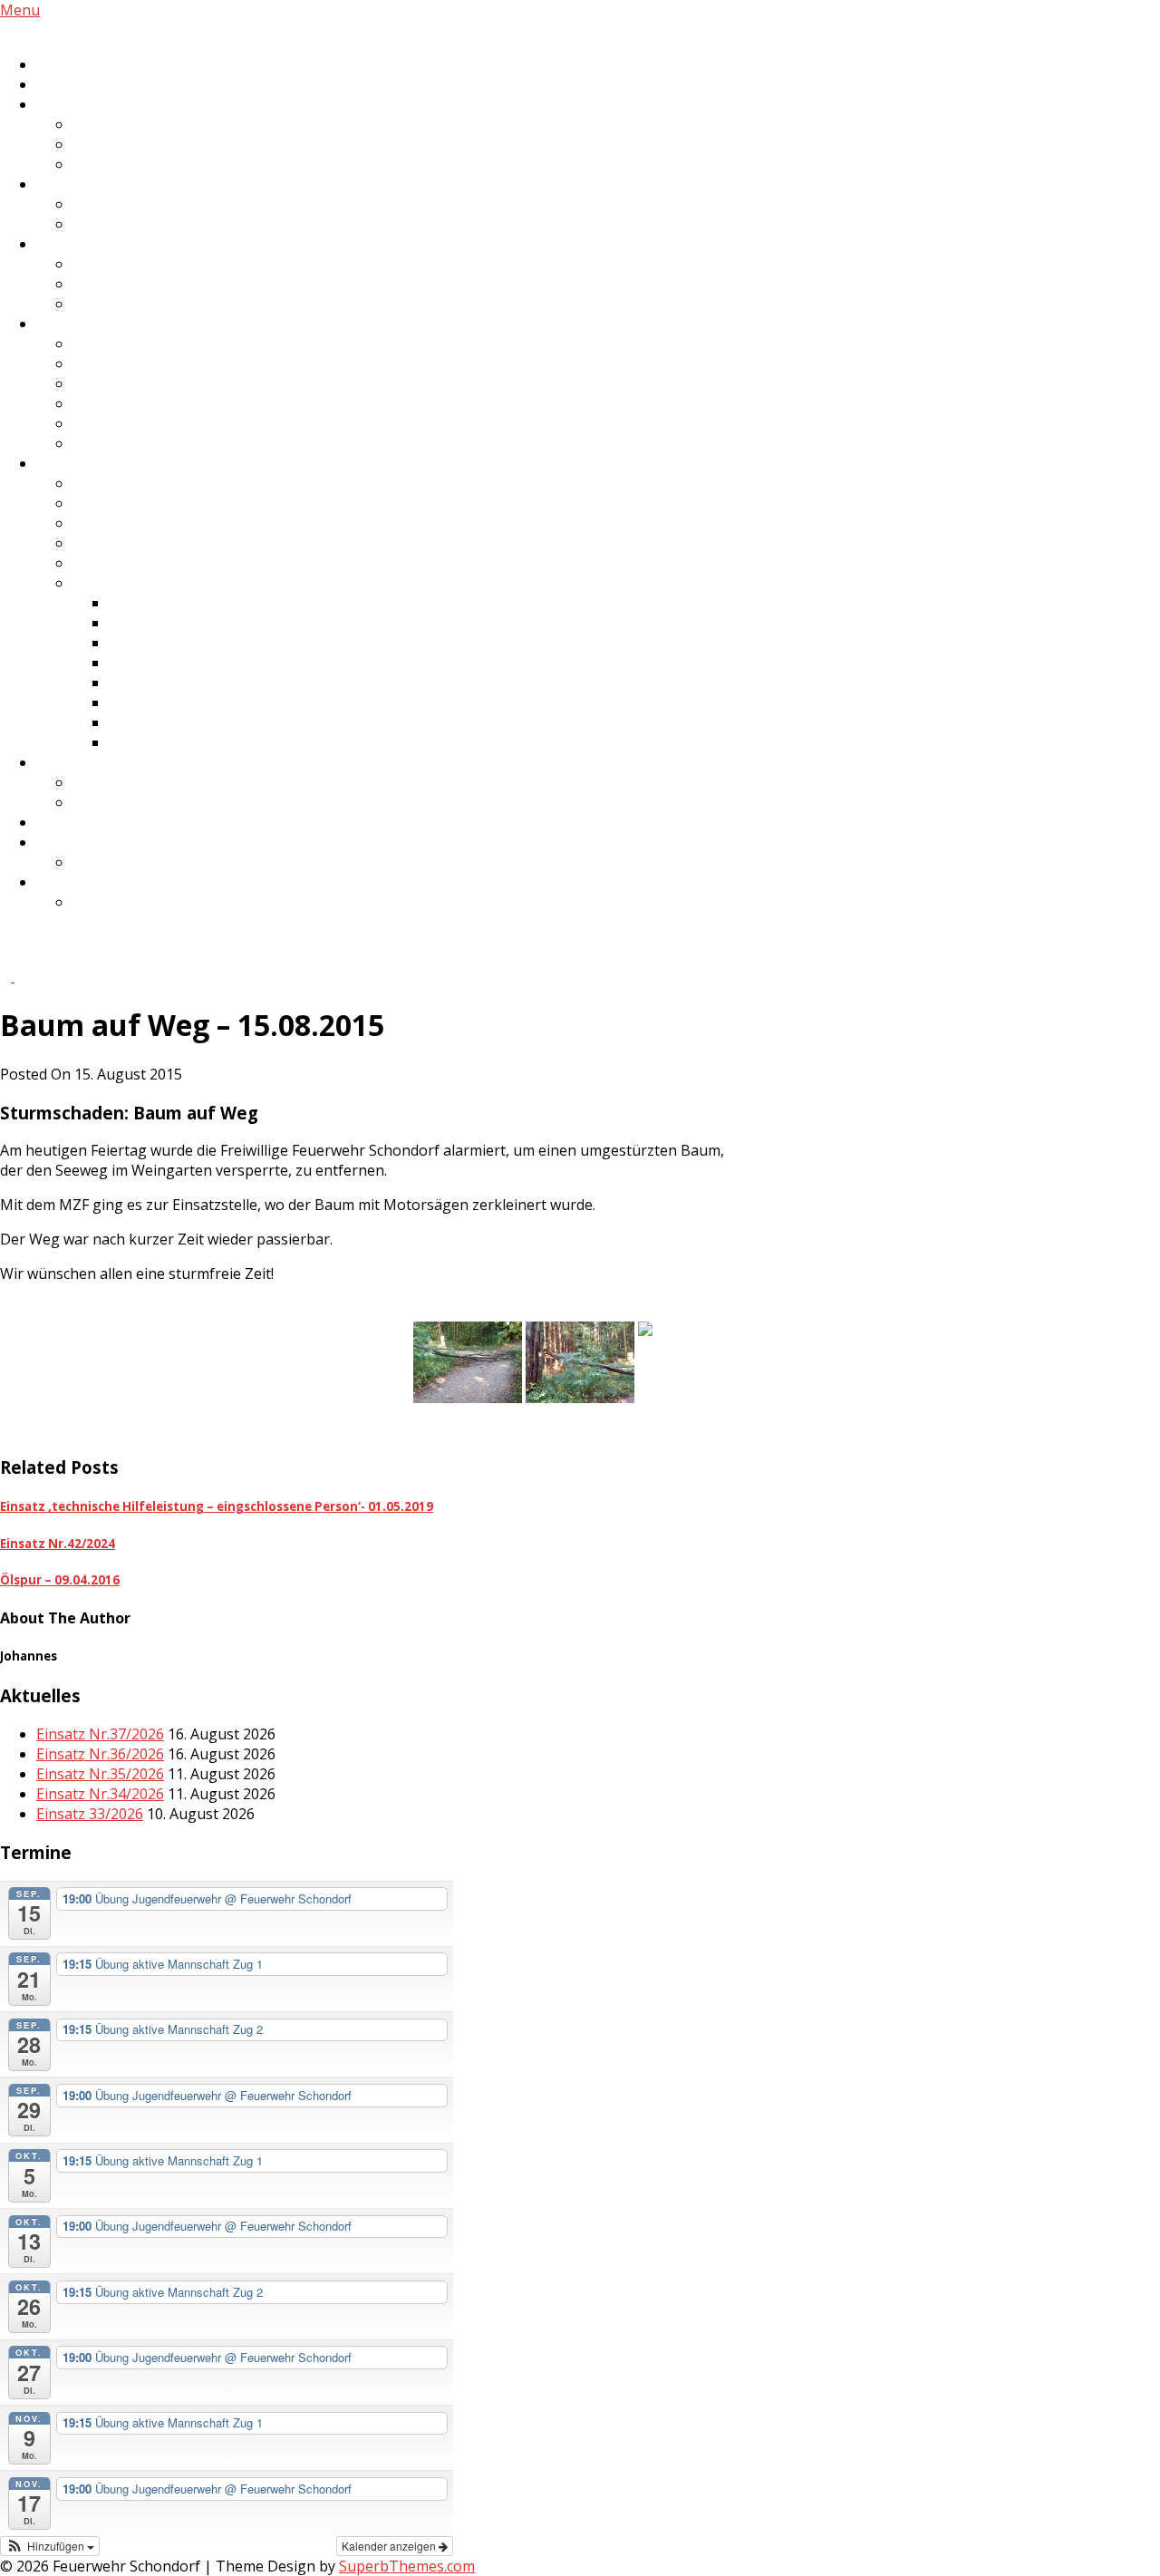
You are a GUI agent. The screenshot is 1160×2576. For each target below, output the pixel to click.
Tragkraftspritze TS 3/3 (189, 742)
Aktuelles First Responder (159, 304)
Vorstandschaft (125, 363)
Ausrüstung (113, 284)
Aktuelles (68, 64)
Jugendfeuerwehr (96, 184)
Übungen (105, 164)
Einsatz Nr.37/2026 (100, 1734)
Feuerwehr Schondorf (74, 30)
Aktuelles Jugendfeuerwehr (165, 224)
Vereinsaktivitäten (135, 344)
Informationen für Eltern (157, 204)
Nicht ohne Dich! (128, 862)
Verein (58, 324)
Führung (102, 124)
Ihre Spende (77, 822)
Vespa (93, 403)
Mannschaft (113, 144)
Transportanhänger (141, 543)
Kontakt (63, 882)
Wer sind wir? (118, 264)
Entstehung (112, 782)
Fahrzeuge (72, 463)
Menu (20, 10)
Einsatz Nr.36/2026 (100, 1754)
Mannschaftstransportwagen (209, 663)
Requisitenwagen (131, 423)
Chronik (100, 383)
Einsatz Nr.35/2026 (100, 1774)
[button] (50, 2546)
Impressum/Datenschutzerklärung (191, 902)
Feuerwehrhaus (90, 762)
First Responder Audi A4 (190, 683)
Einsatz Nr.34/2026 (100, 1794)
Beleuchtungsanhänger (189, 623)
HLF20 (94, 483)
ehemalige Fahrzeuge (146, 583)
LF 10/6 (97, 503)
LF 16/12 (137, 603)
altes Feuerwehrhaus (144, 802)
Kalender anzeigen (390, 2546)
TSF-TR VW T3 (158, 722)
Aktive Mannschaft (100, 104)
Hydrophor (110, 443)
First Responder (90, 244)
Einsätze (65, 84)
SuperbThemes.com (407, 2566)
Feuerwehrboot (126, 563)
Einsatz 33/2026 (90, 1814)
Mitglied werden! (92, 842)
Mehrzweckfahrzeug (143, 523)
